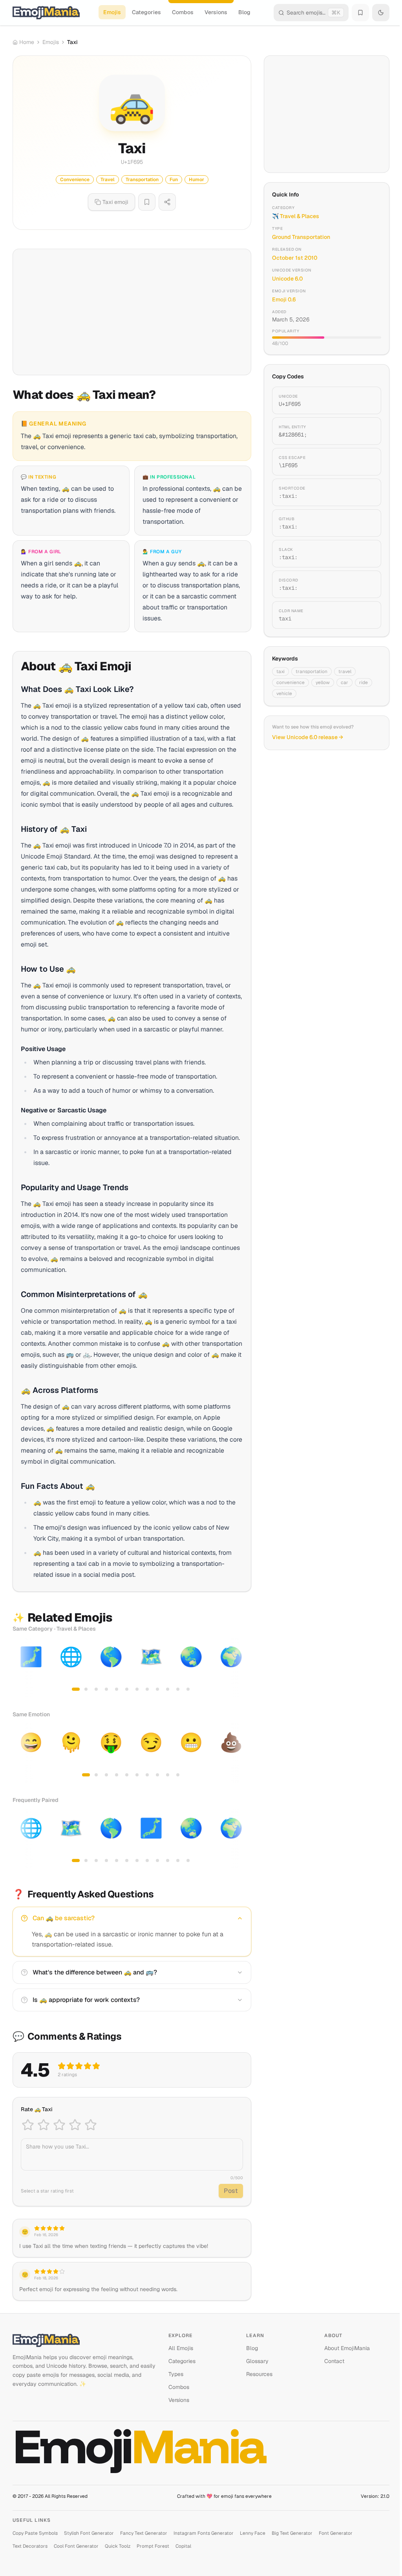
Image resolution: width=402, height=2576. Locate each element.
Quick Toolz (118, 2546)
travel (345, 672)
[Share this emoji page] (167, 202)
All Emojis (181, 2348)
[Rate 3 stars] (59, 2125)
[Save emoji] (147, 202)
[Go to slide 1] (76, 1689)
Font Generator (336, 2533)
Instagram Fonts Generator (204, 2533)
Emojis (112, 12)
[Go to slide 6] (127, 1689)
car (344, 683)
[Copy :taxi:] (366, 492)
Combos (183, 12)
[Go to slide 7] (137, 1689)
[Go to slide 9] (157, 1689)
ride (364, 683)
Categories (146, 12)
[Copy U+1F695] (366, 400)
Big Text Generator (292, 2533)
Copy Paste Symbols (35, 2533)
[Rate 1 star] (28, 2125)
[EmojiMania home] (46, 13)
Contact (334, 2361)
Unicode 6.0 (287, 279)
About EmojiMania (347, 2348)
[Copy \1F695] (366, 462)
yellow (323, 683)
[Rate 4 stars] (75, 2125)
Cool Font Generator (76, 2546)
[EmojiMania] (84, 2340)
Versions (216, 12)
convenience (291, 683)
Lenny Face (253, 2533)
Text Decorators (30, 2546)
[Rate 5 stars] (91, 2125)
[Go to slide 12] (188, 1689)
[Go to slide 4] (106, 1689)
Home (27, 42)
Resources (259, 2374)
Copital (183, 2546)
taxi (280, 672)
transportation (312, 672)
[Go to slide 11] (178, 1689)
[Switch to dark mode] (381, 13)
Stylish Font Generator (89, 2533)
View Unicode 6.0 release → (308, 737)
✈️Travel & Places (296, 216)
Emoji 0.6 (284, 299)
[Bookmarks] (360, 13)
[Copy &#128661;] (366, 431)
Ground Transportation (301, 237)
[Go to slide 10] (168, 1689)
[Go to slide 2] (86, 1689)
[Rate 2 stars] (44, 2125)
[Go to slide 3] (96, 1689)
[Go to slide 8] (147, 1689)
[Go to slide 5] (117, 1689)
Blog (244, 12)
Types (176, 2374)
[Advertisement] (132, 312)
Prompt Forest (153, 2546)
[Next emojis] (243, 1668)
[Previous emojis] (21, 1668)
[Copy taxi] (366, 615)
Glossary (257, 2361)
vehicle (284, 694)
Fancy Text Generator (144, 2533)
